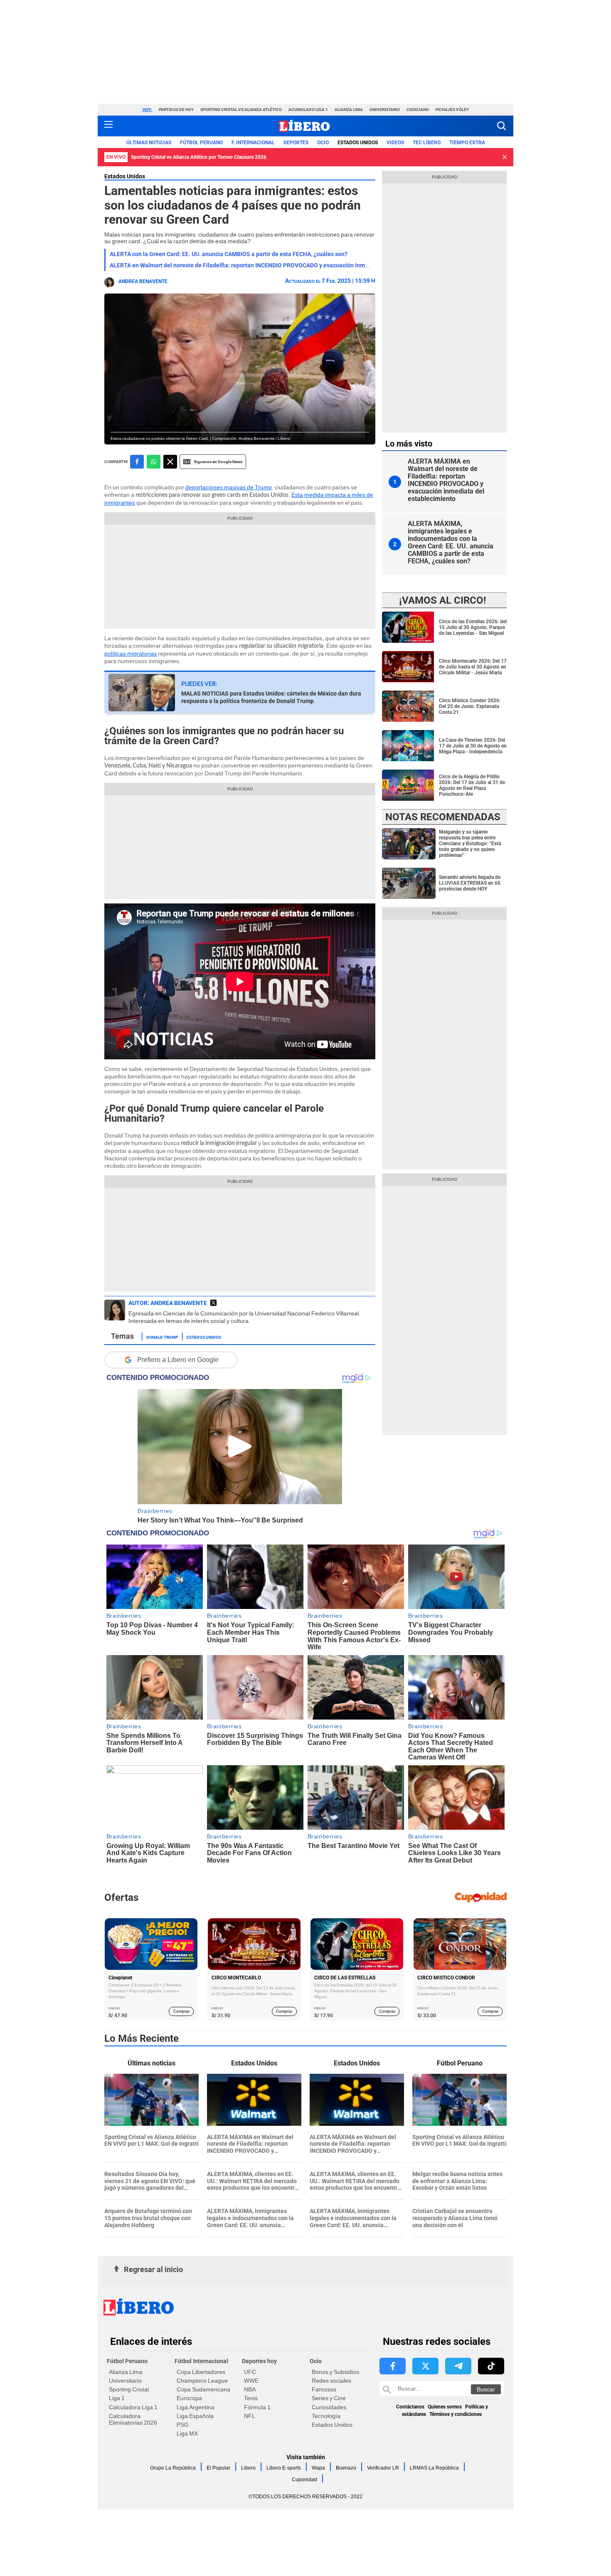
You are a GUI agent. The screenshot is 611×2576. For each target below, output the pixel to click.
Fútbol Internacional (201, 2361)
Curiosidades (329, 2407)
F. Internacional (253, 143)
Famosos (324, 2389)
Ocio (323, 143)
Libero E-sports (284, 2468)
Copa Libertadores (201, 2372)
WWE (251, 2381)
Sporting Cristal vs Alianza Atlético (241, 110)
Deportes (296, 143)
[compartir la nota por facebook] (137, 462)
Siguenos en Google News (218, 462)
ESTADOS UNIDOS (358, 143)
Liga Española (195, 2416)
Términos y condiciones (456, 2414)
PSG (183, 2425)
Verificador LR (383, 2468)
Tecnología (326, 2416)
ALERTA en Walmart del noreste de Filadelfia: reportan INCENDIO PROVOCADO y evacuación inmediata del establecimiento (273, 265)
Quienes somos (445, 2407)
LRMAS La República (434, 2468)
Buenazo (346, 2468)
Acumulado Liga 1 (308, 110)
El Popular (218, 2468)
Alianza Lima (349, 110)
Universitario (385, 110)
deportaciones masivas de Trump (229, 487)
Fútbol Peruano (201, 143)
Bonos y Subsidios (335, 2372)
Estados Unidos (125, 176)
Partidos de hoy (176, 110)
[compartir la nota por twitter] (170, 462)
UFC (250, 2372)
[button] (501, 126)
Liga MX (187, 2433)
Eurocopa (189, 2398)
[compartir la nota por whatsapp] (154, 462)
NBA (250, 2389)
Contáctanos (410, 2407)
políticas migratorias (131, 654)
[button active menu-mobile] (108, 126)
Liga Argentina (196, 2407)
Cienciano (418, 110)
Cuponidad (304, 2480)
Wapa (318, 2468)
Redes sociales (331, 2381)
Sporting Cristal (129, 2389)
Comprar (181, 2011)
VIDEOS (395, 143)
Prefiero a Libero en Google (178, 1360)
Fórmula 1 (257, 2407)
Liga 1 (117, 2398)
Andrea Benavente (143, 281)
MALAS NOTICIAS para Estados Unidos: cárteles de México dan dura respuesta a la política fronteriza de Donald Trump (271, 697)
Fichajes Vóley (452, 110)
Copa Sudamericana (203, 2389)
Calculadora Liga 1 (133, 2407)
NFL (250, 2416)
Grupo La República (173, 2468)
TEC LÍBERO (427, 143)
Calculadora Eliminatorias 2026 (133, 2419)
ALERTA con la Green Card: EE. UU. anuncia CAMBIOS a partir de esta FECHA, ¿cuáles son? (229, 254)
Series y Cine (329, 2398)
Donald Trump (162, 1337)
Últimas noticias (149, 143)
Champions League (202, 2381)
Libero (248, 2468)
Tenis (251, 2398)
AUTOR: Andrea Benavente (168, 1303)
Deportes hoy (259, 2361)
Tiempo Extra (467, 143)
